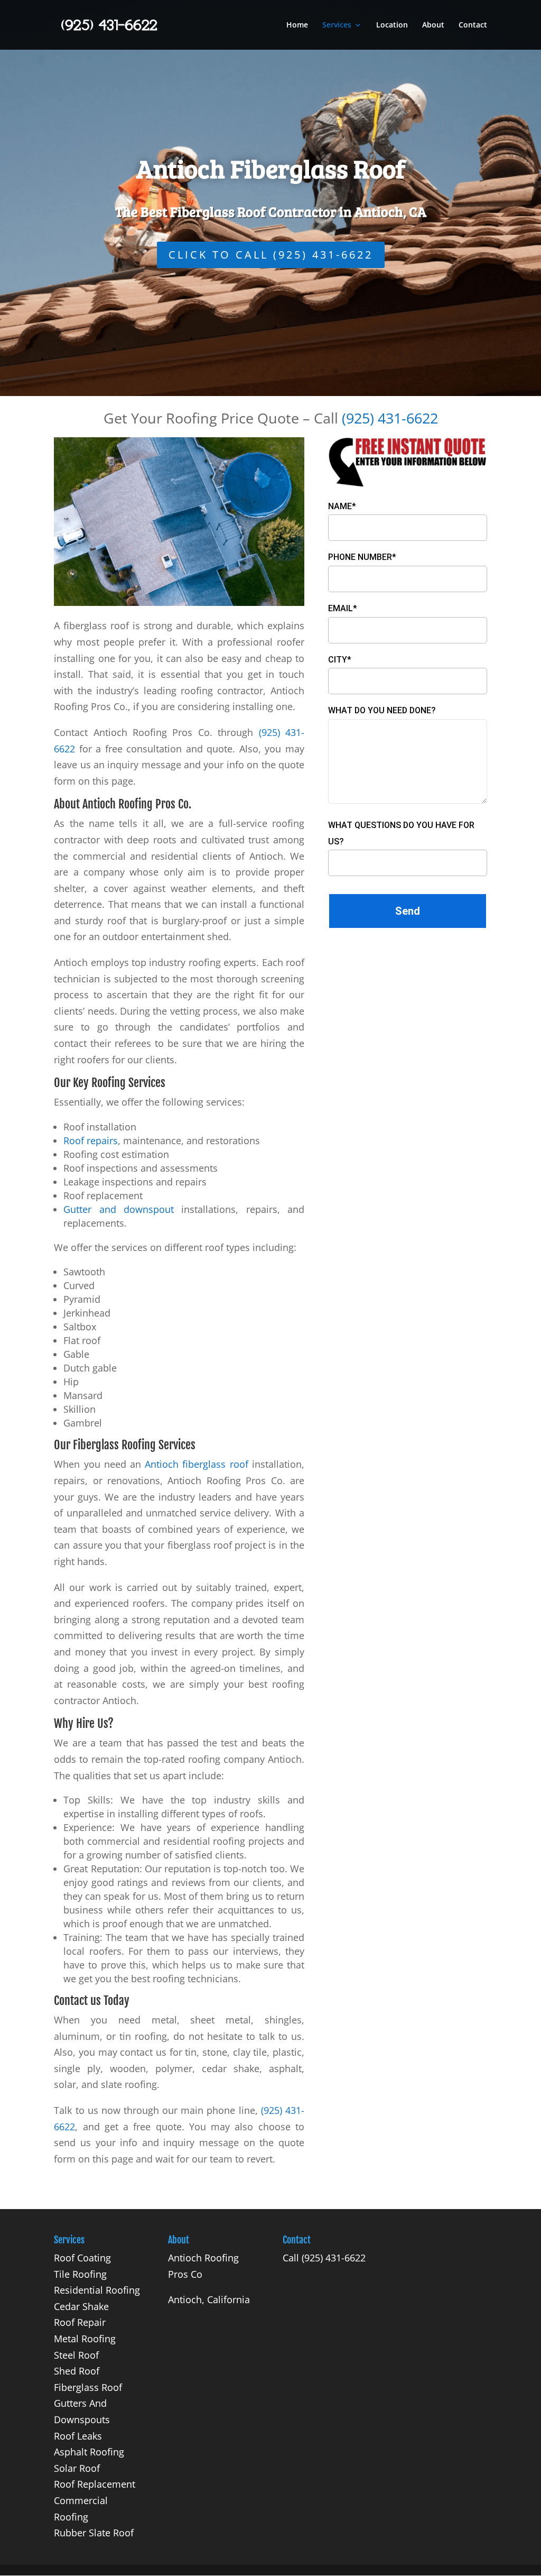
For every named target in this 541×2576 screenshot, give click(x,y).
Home (297, 25)
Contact (473, 25)
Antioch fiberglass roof (196, 1464)
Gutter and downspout (119, 1209)
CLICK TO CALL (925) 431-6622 (271, 255)
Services (337, 25)
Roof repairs (91, 1140)
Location (392, 25)
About (433, 25)
